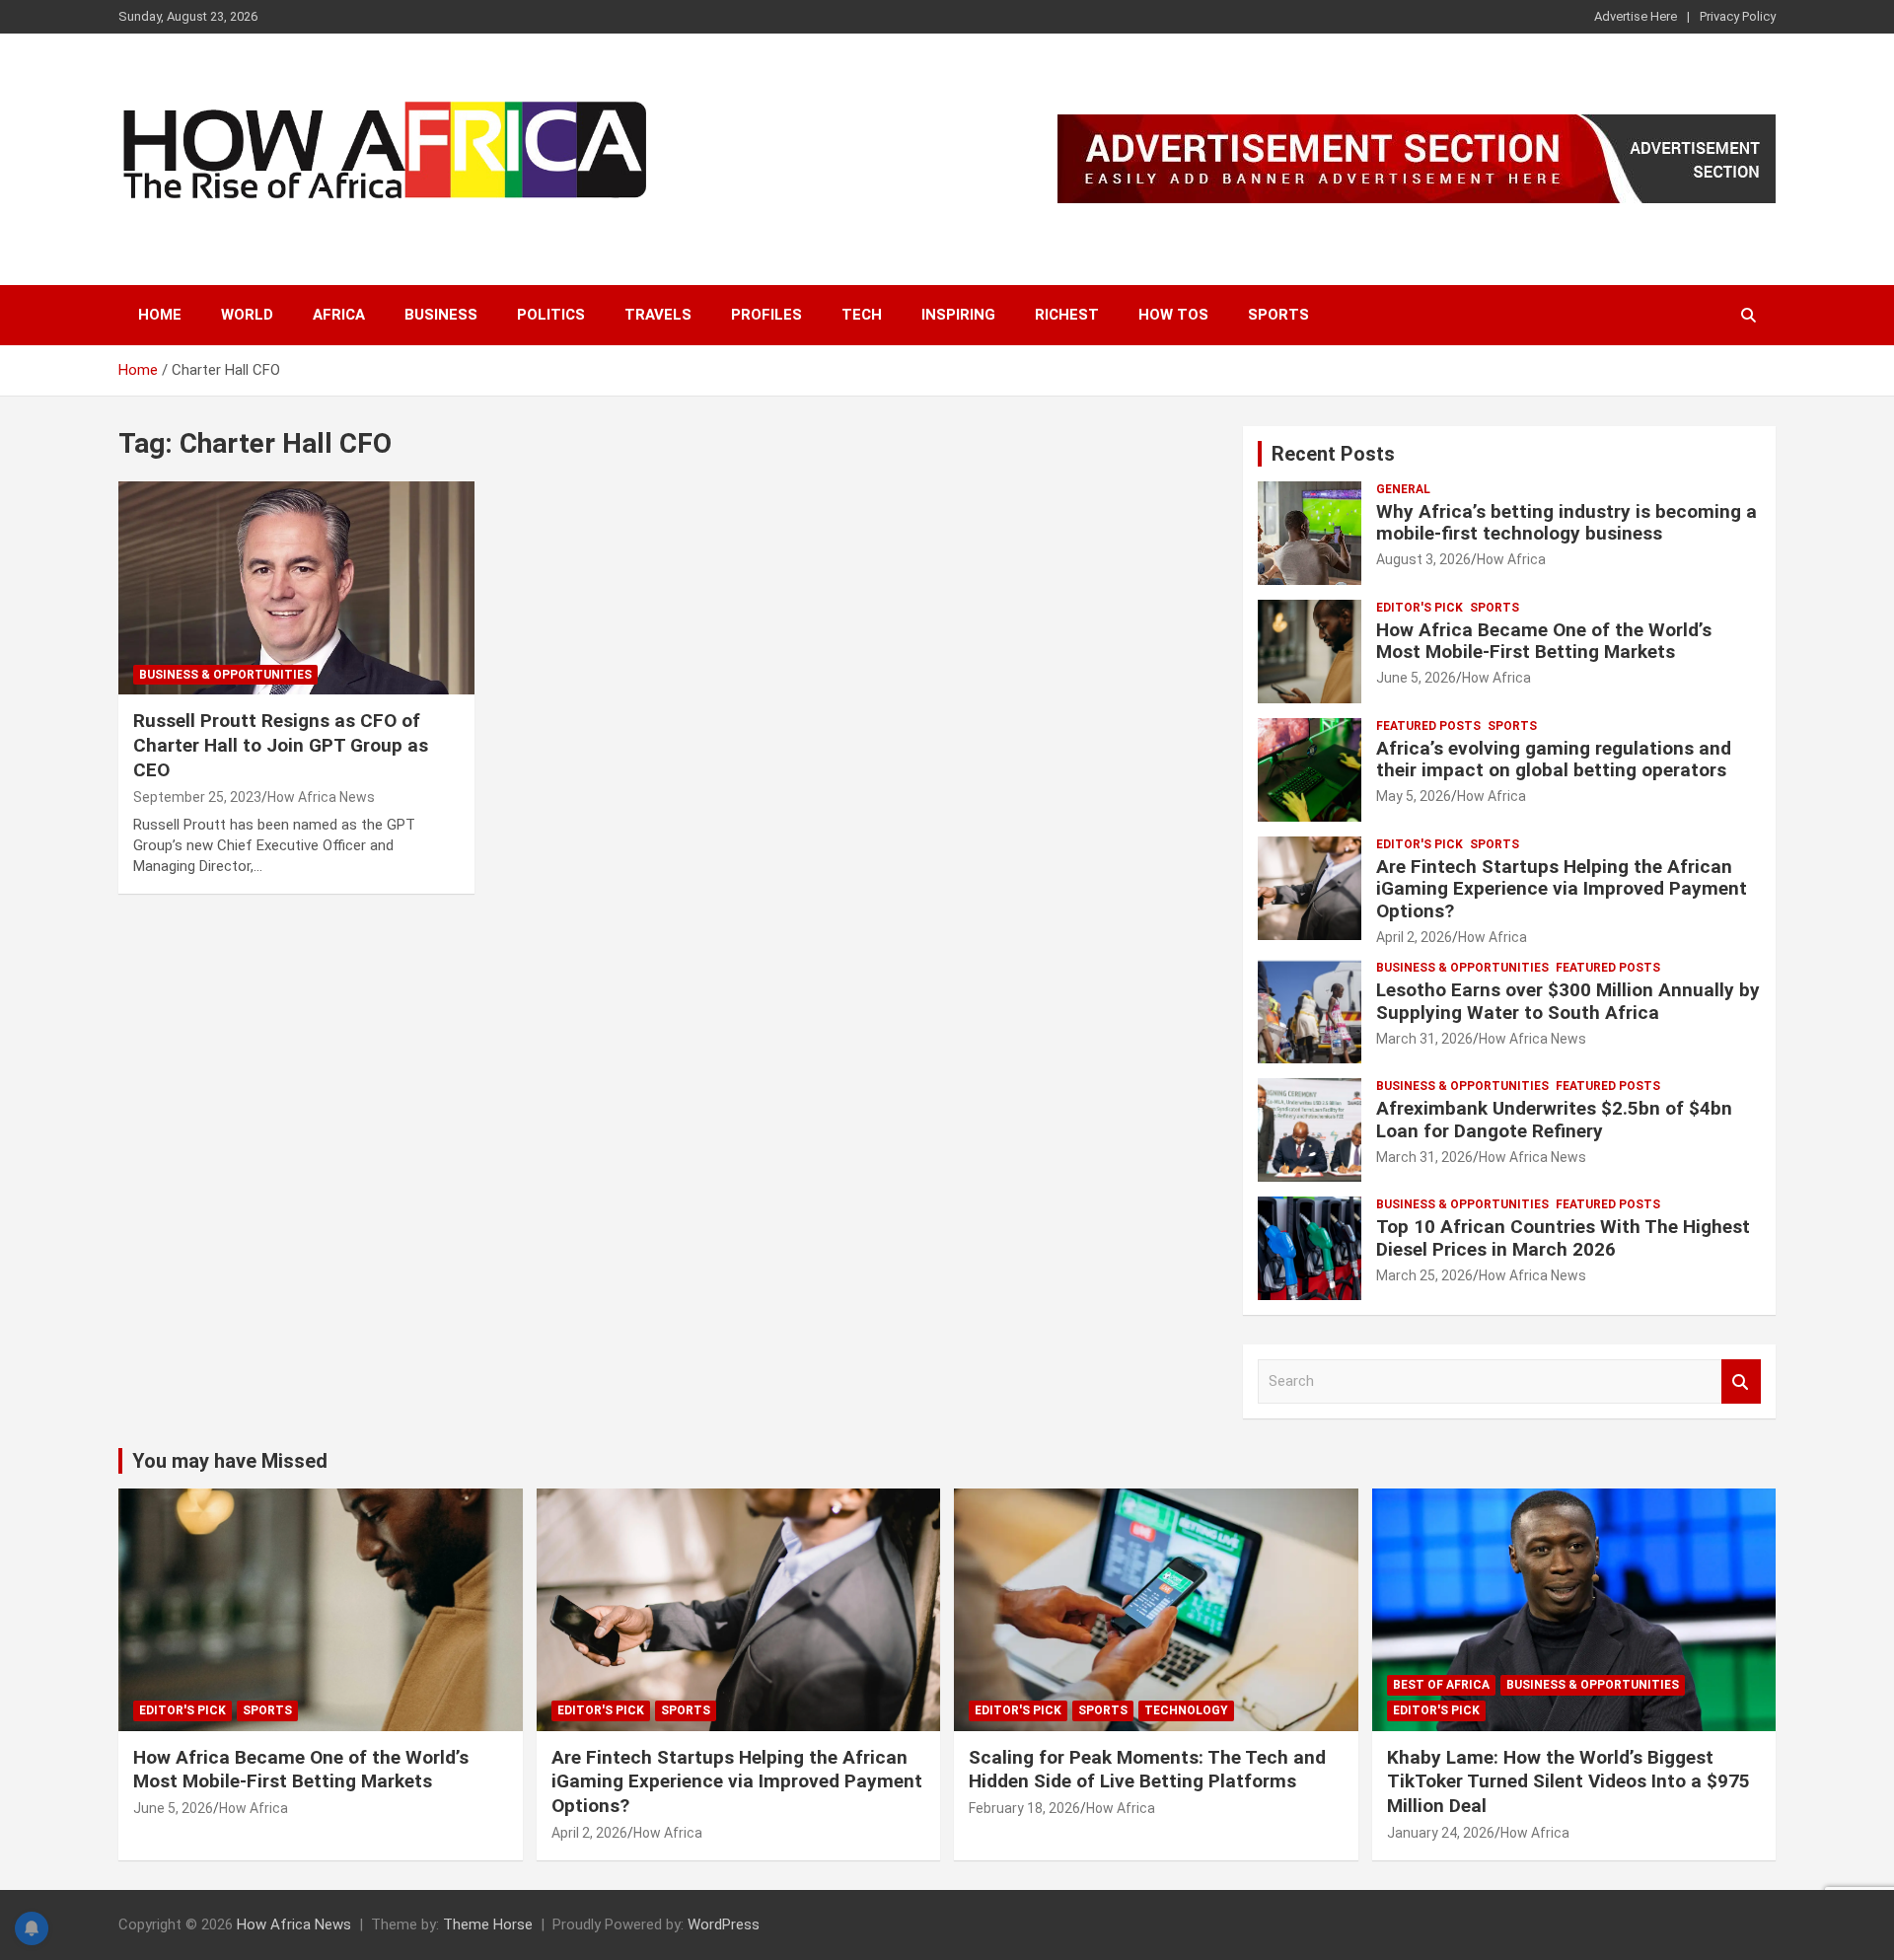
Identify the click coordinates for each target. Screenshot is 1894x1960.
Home (160, 315)
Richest (1067, 315)
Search (1741, 1381)
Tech (862, 315)
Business (441, 315)
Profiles (766, 315)
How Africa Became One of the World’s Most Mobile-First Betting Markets (1544, 641)
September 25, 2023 (197, 797)
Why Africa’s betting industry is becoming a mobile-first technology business (1566, 523)
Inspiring (958, 315)
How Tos (1173, 315)
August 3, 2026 (1423, 559)
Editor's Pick (1420, 608)
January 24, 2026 (1441, 1833)
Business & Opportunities (225, 675)
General (1403, 489)
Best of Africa (1441, 1685)
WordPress (724, 1924)
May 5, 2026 (1414, 796)
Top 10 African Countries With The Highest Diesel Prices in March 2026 (1563, 1238)
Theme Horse (488, 1924)
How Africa (1511, 559)
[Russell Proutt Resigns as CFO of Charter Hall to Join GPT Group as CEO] (296, 588)
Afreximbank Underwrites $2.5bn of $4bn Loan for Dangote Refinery (1554, 1120)
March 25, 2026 (1424, 1275)
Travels (658, 315)
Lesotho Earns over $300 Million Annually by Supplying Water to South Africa (1568, 1001)
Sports (1278, 315)
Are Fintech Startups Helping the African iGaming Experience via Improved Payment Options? (1562, 889)
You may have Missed (230, 1461)
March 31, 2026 (1424, 1039)
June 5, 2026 (1416, 678)
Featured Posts (1428, 726)
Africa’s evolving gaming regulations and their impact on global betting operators (1554, 760)
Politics (551, 315)
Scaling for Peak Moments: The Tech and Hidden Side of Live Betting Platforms (1147, 1770)
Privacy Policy (1738, 16)
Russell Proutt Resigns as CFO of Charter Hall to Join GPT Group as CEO (281, 745)
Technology (1186, 1710)
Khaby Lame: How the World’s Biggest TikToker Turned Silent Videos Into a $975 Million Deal (1568, 1781)
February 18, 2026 (1024, 1808)
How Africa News (321, 797)
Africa (339, 315)
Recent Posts (1333, 454)
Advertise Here (1636, 16)
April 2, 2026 (1414, 937)
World (247, 315)
